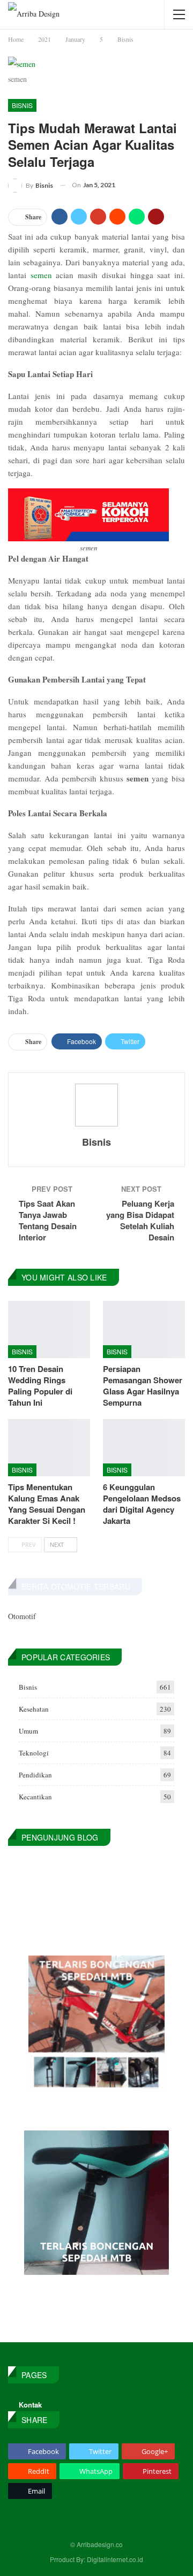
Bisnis (22, 105)
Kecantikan (35, 1797)
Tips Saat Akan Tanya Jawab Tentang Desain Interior (48, 1220)
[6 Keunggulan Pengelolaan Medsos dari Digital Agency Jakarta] (144, 1448)
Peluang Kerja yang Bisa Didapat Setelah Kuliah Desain (140, 1220)
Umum (28, 1731)
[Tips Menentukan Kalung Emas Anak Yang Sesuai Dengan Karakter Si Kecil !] (49, 1448)
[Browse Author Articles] (96, 1105)
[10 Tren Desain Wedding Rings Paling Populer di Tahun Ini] (49, 1329)
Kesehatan (34, 1709)
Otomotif (22, 1616)
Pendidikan (35, 1775)
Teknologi (34, 1753)
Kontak (30, 2405)
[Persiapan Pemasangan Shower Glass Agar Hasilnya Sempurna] (144, 1329)
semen (41, 275)
